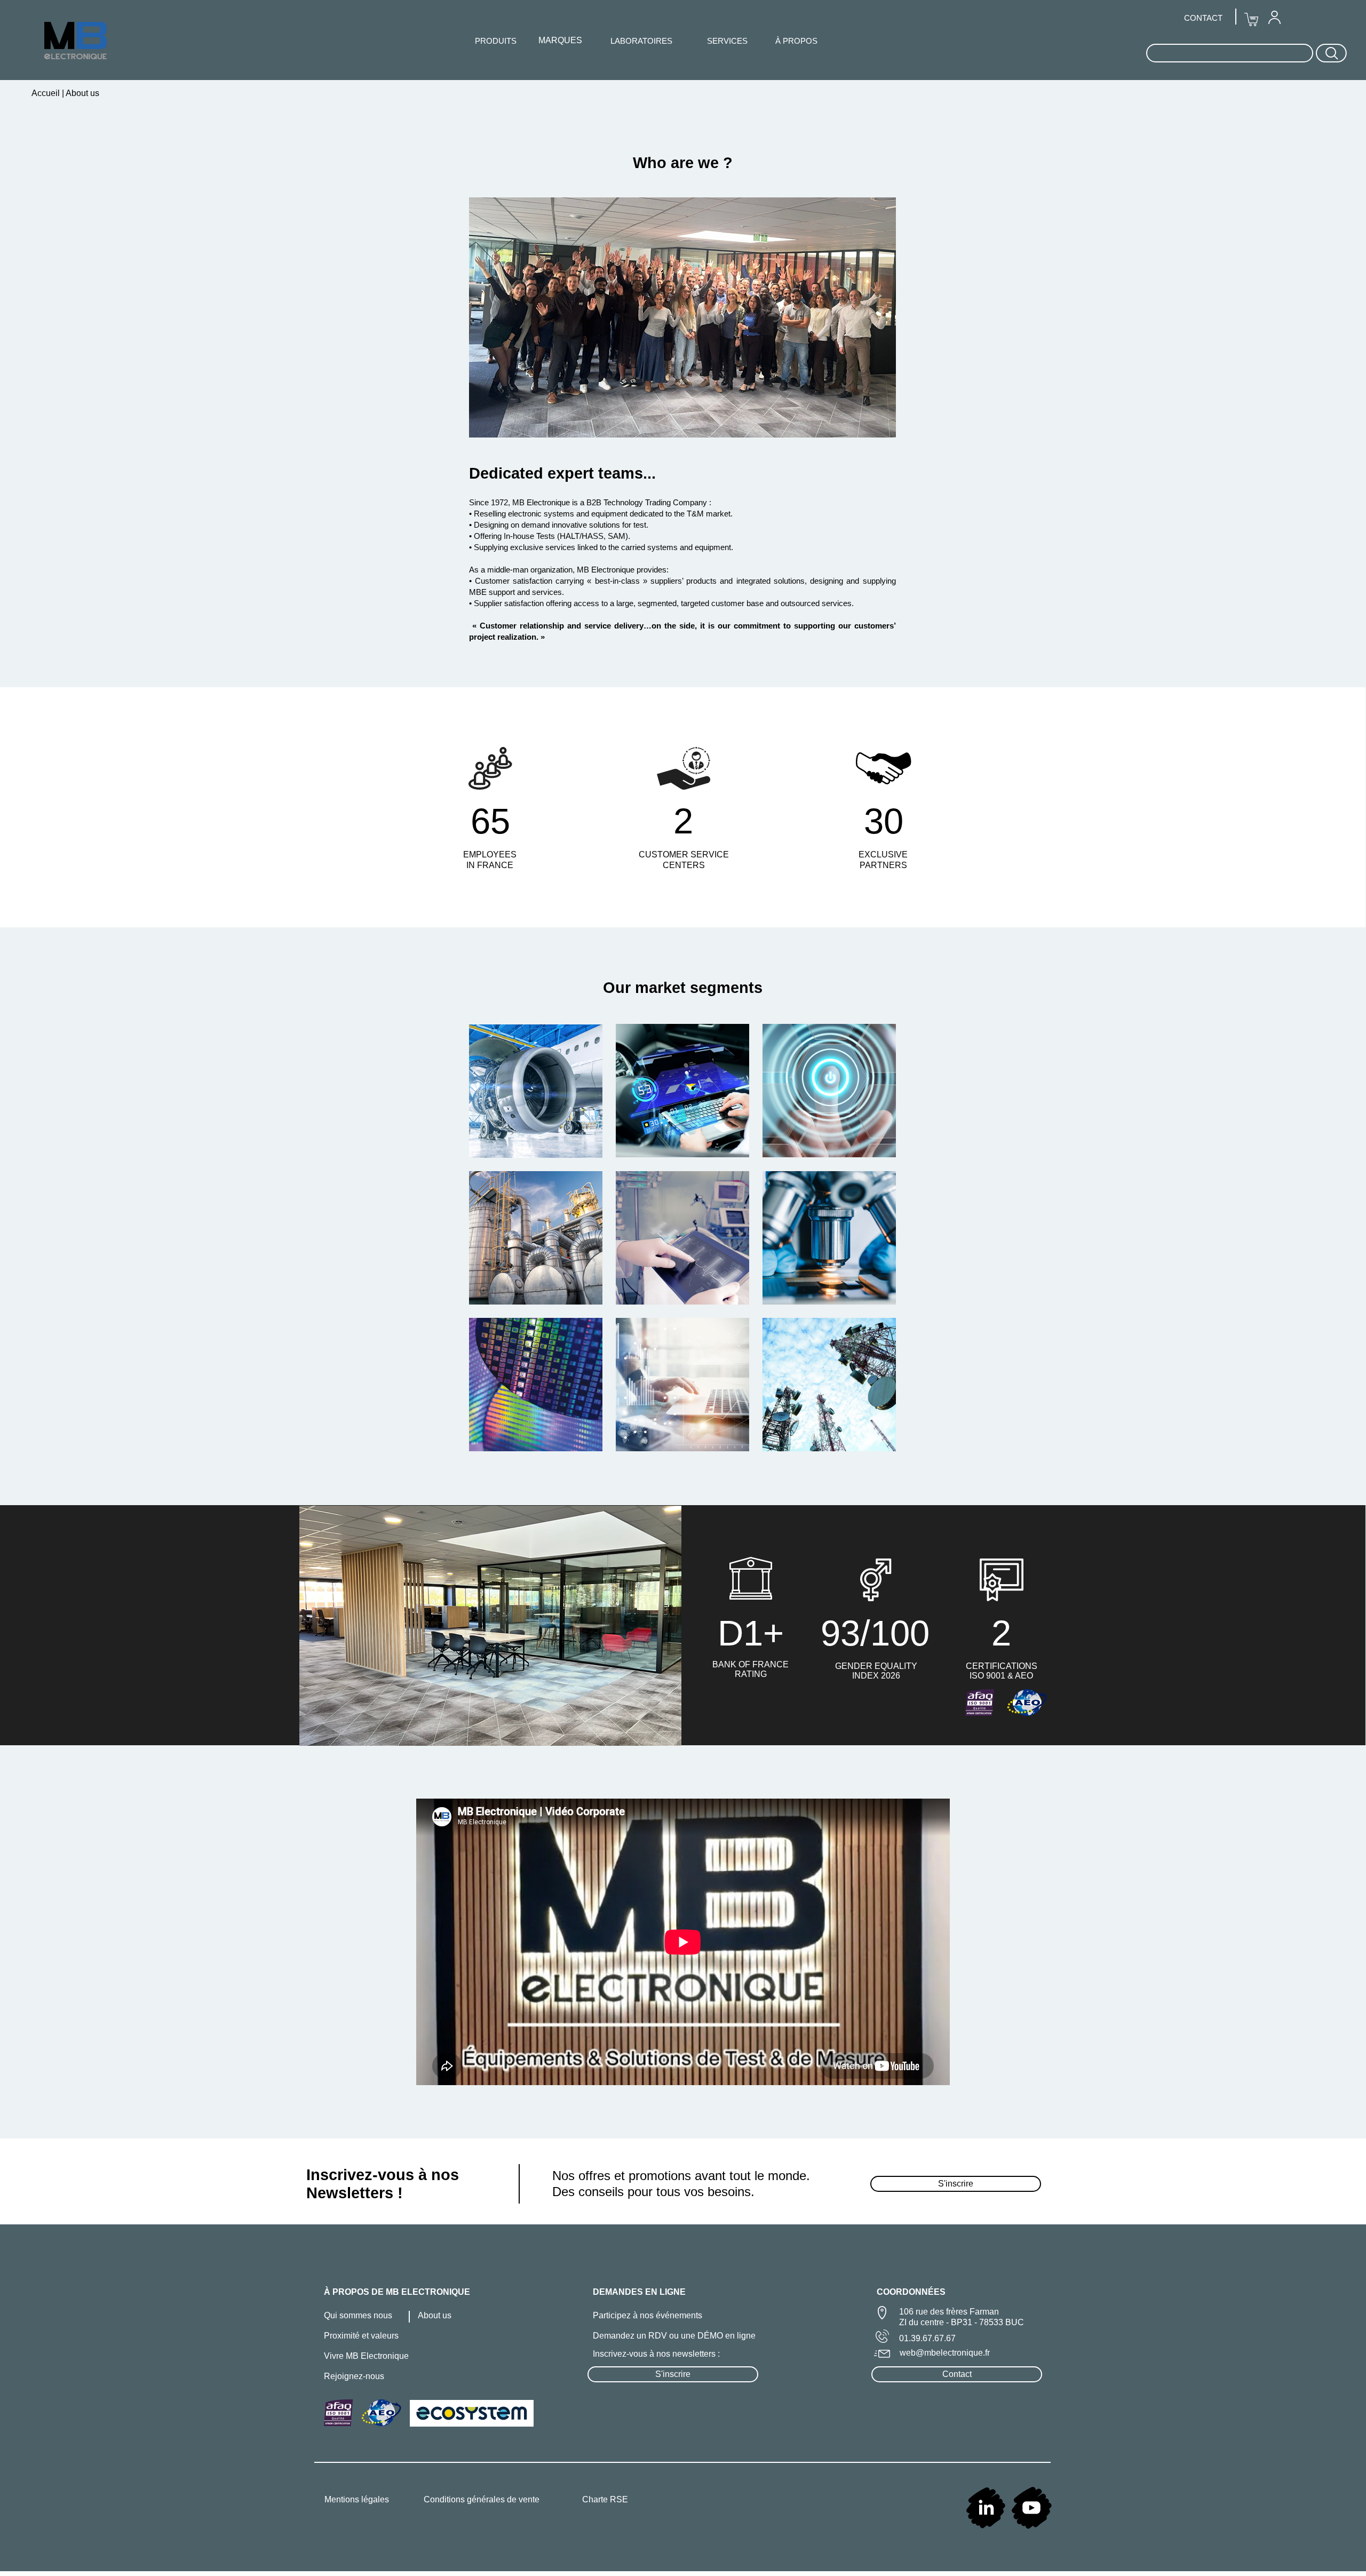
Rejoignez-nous (354, 2376)
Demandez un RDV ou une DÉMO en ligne (674, 2336)
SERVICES (727, 41)
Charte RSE (605, 2499)
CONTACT (1203, 18)
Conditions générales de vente (482, 2499)
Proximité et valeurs (361, 2336)
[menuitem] (1274, 17)
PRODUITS (496, 41)
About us (435, 2315)
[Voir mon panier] (1251, 20)
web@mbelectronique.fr (945, 2353)
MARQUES (560, 40)
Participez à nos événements (648, 2315)
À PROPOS (796, 41)
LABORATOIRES (641, 41)
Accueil (47, 93)
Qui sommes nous (358, 2315)
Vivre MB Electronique (366, 2356)
